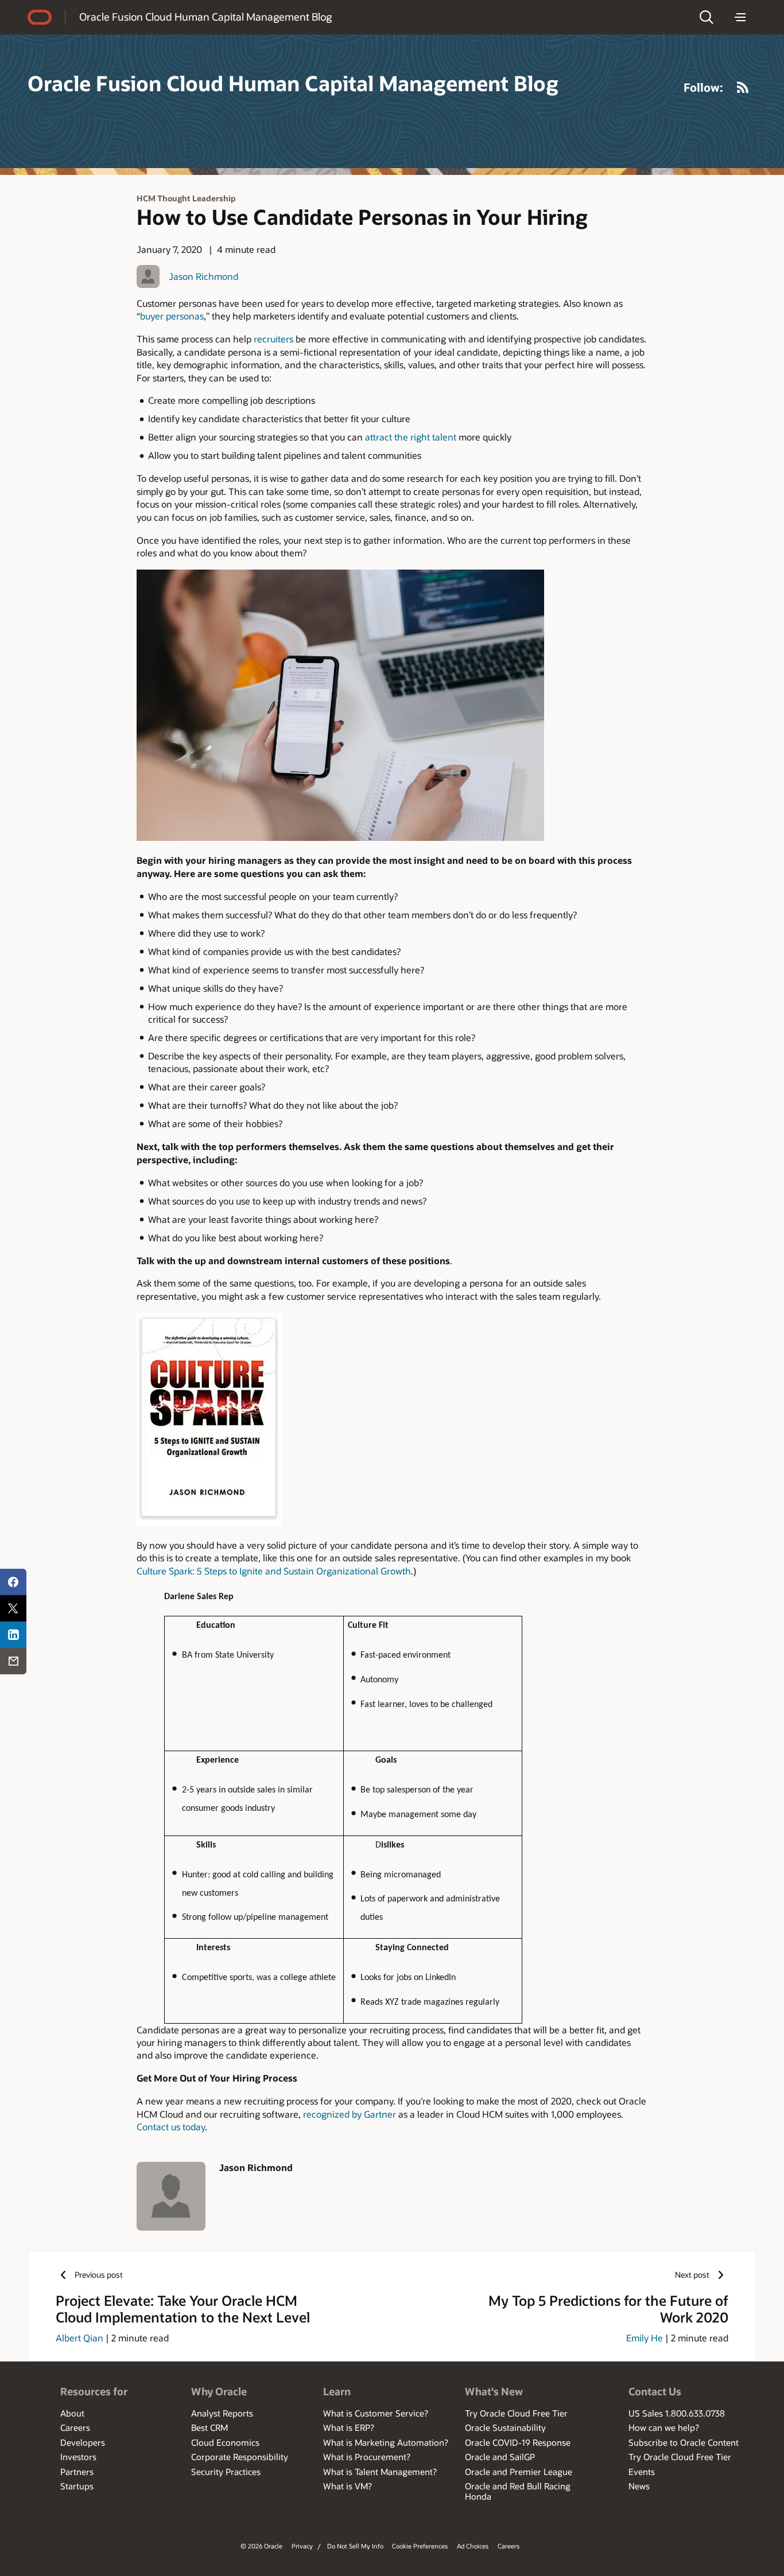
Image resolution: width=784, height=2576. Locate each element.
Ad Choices (473, 2546)
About (72, 2413)
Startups (77, 2486)
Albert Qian (79, 2338)
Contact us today (171, 2127)
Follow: (703, 87)
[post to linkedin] (13, 1635)
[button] (707, 17)
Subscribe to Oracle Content (684, 2442)
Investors (78, 2457)
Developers (83, 2442)
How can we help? (664, 2427)
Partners (77, 2472)
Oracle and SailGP (500, 2457)
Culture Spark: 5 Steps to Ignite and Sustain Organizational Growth (274, 1571)
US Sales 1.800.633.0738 (677, 2413)
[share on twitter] (13, 1608)
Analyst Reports (222, 2413)
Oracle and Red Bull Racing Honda (518, 2491)
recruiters (273, 339)
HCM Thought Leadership (186, 198)
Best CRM (209, 2427)
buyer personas (172, 316)
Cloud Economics (225, 2442)
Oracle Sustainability (505, 2427)
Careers (75, 2427)
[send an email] (13, 1661)
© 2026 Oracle (261, 2546)
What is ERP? (349, 2427)
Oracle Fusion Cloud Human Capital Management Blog (205, 17)
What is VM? (348, 2486)
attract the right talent (411, 437)
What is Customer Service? (376, 2413)
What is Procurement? (367, 2457)
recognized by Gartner (350, 2114)
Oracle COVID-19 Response (518, 2442)
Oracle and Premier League (519, 2472)
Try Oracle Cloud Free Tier (516, 2413)
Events (642, 2472)
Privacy (302, 2546)
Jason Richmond (203, 276)
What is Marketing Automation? (386, 2442)
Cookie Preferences (420, 2546)
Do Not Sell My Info (355, 2546)
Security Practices (226, 2472)
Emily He (645, 2338)
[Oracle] (40, 17)
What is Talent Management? (380, 2472)
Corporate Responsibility (240, 2457)
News (639, 2486)
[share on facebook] (13, 1582)
